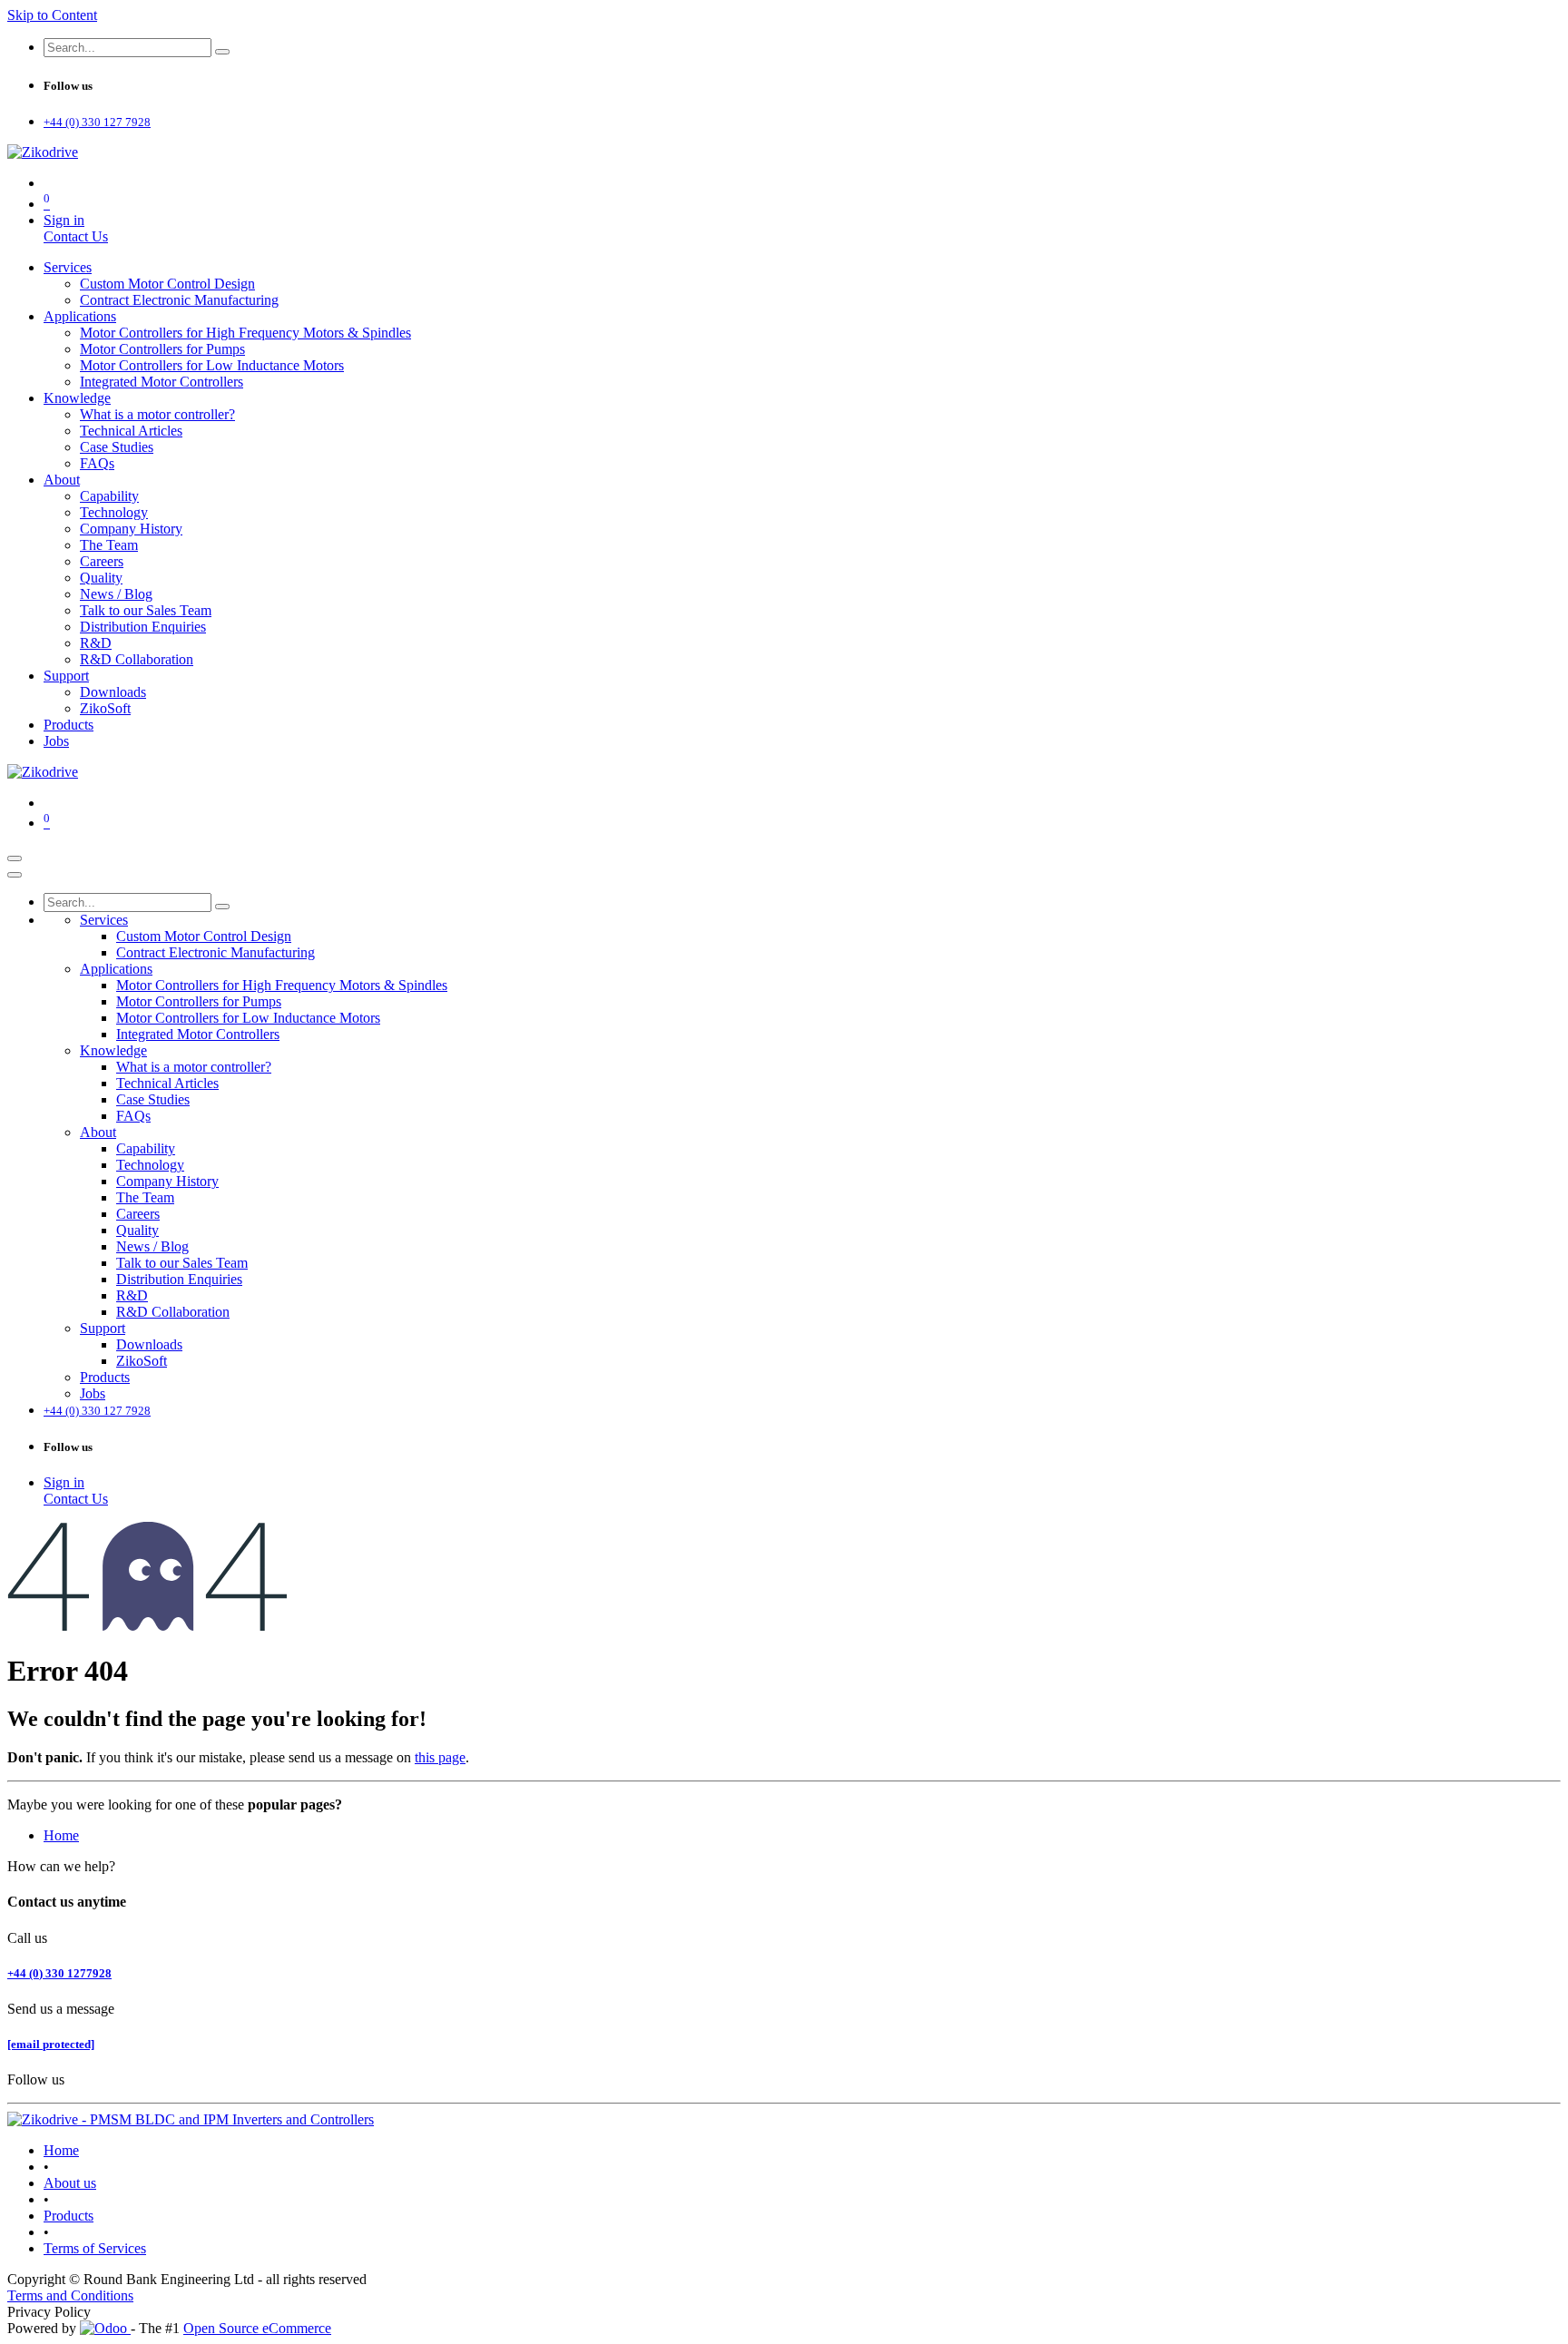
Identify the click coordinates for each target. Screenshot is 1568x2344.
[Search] (222, 52)
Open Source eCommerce (257, 2328)
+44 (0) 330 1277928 (59, 1973)
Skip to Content (52, 15)
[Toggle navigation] (15, 858)
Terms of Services (95, 2248)
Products (69, 2216)
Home (61, 1835)
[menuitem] (68, 267)
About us (70, 2183)
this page (440, 1757)
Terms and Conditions (70, 2295)
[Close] (15, 875)
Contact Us (76, 236)
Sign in (64, 220)
